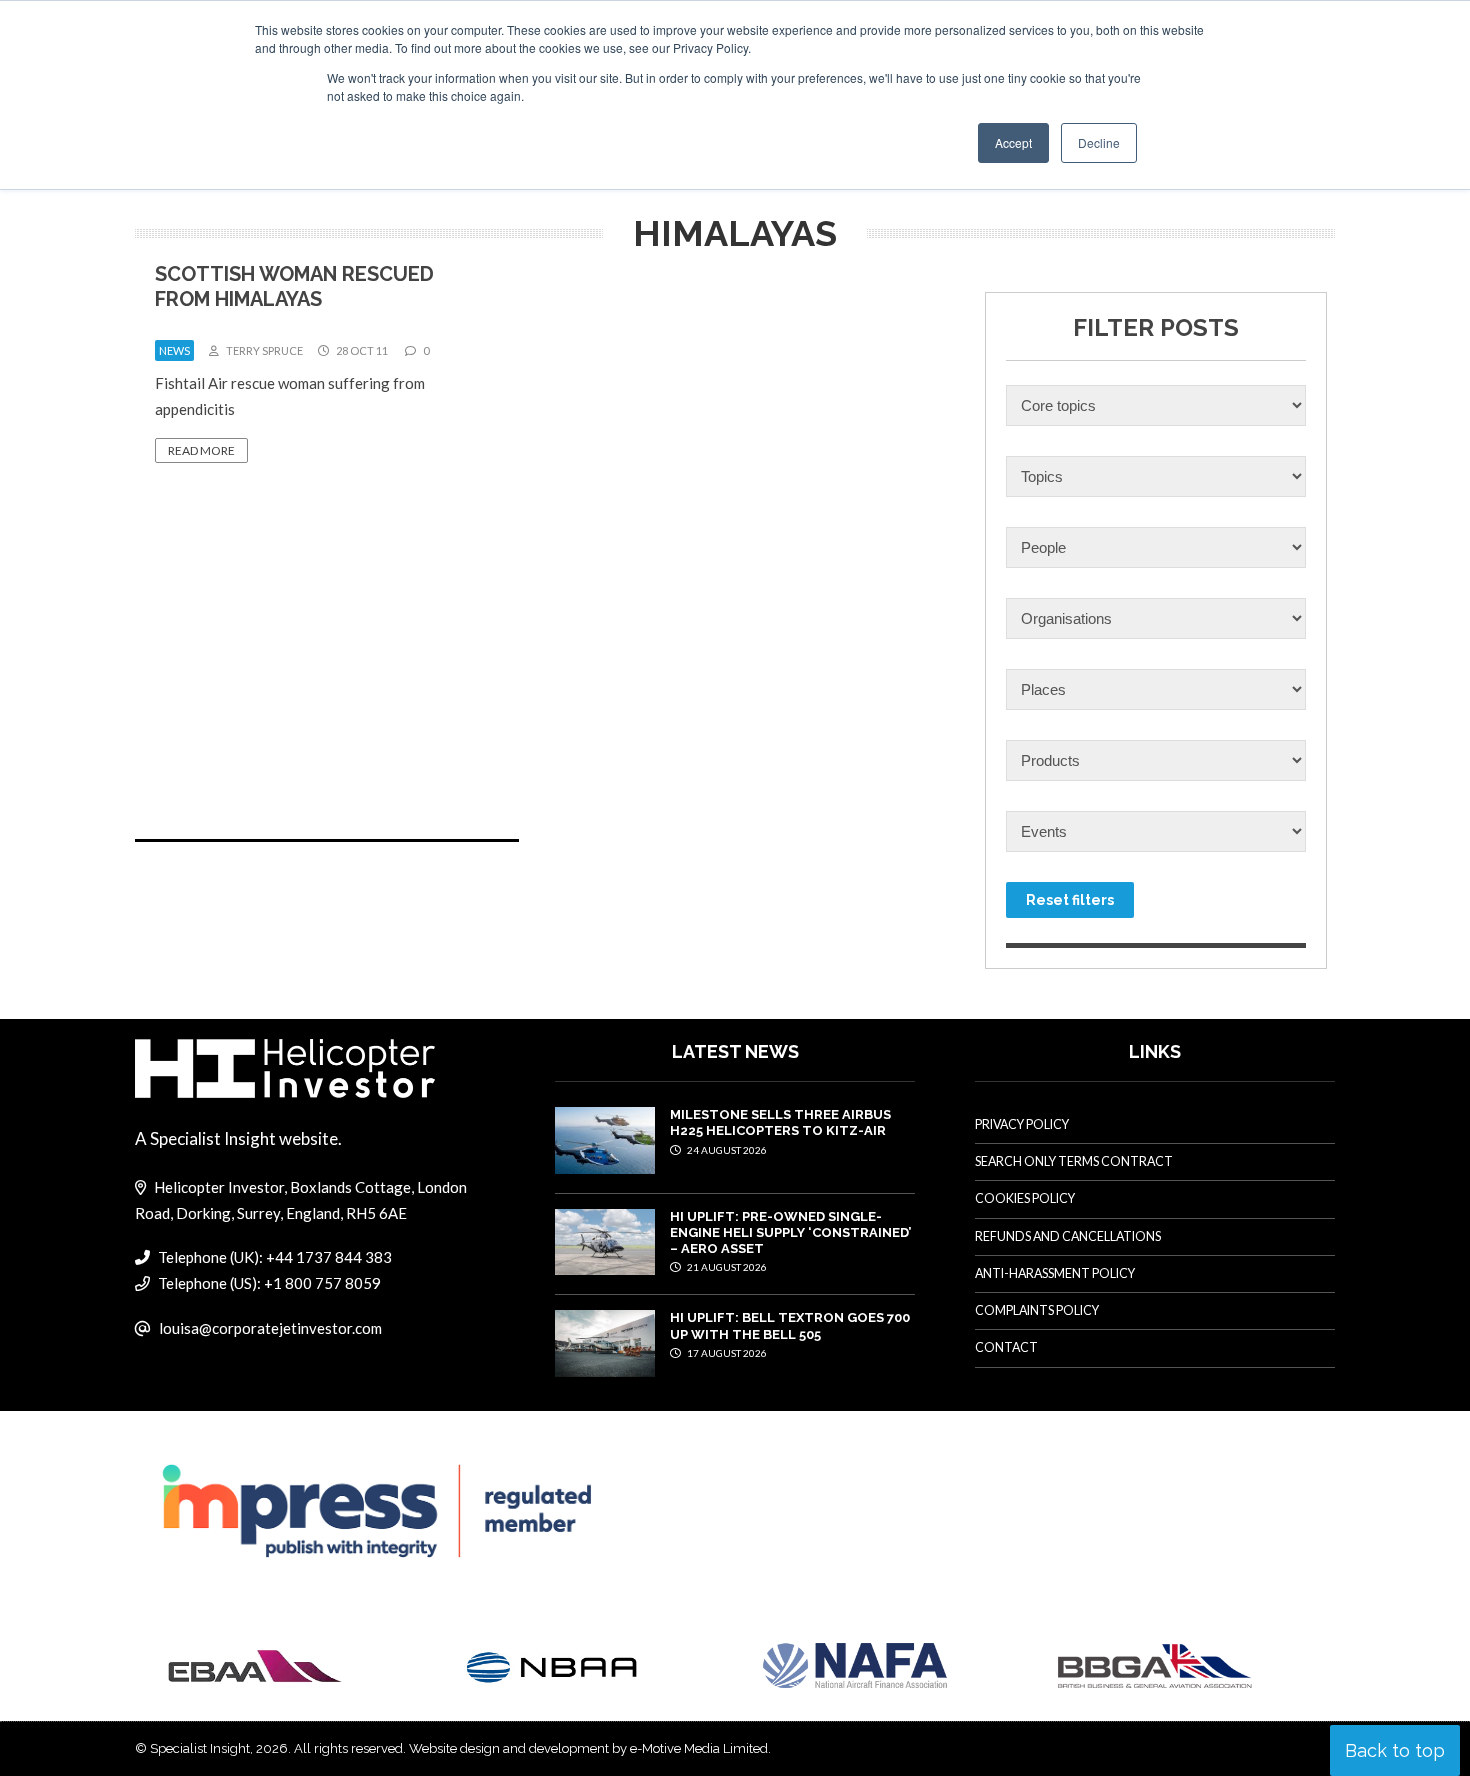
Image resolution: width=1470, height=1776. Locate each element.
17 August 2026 (726, 1353)
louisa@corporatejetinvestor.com (270, 1328)
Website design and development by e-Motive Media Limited (588, 1748)
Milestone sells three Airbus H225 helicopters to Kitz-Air (780, 1122)
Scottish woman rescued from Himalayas (294, 286)
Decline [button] (1099, 142)
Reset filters (1070, 900)
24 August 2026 (726, 1150)
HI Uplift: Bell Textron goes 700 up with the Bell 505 (790, 1325)
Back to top (1395, 1750)
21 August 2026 (726, 1267)
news (174, 350)
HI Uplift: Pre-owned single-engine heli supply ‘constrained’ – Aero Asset (790, 1233)
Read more (201, 450)
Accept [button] (1013, 142)
